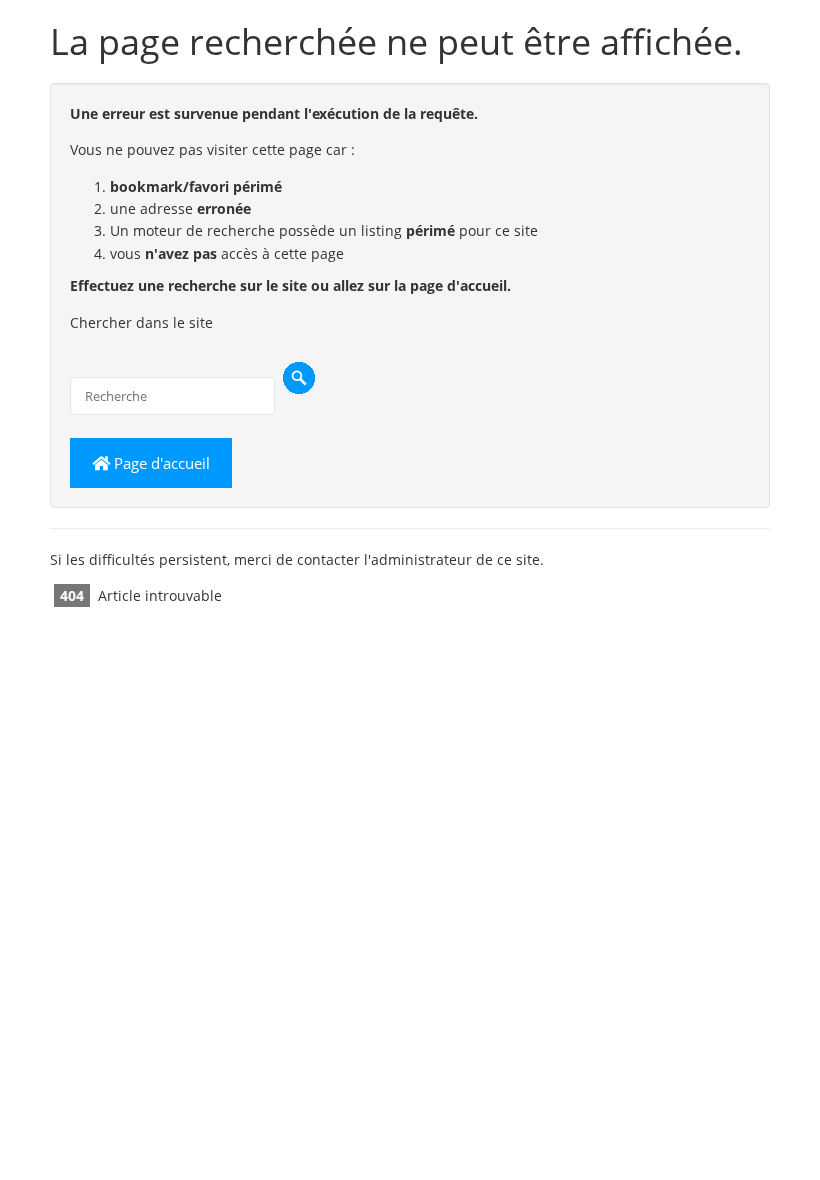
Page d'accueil (160, 463)
